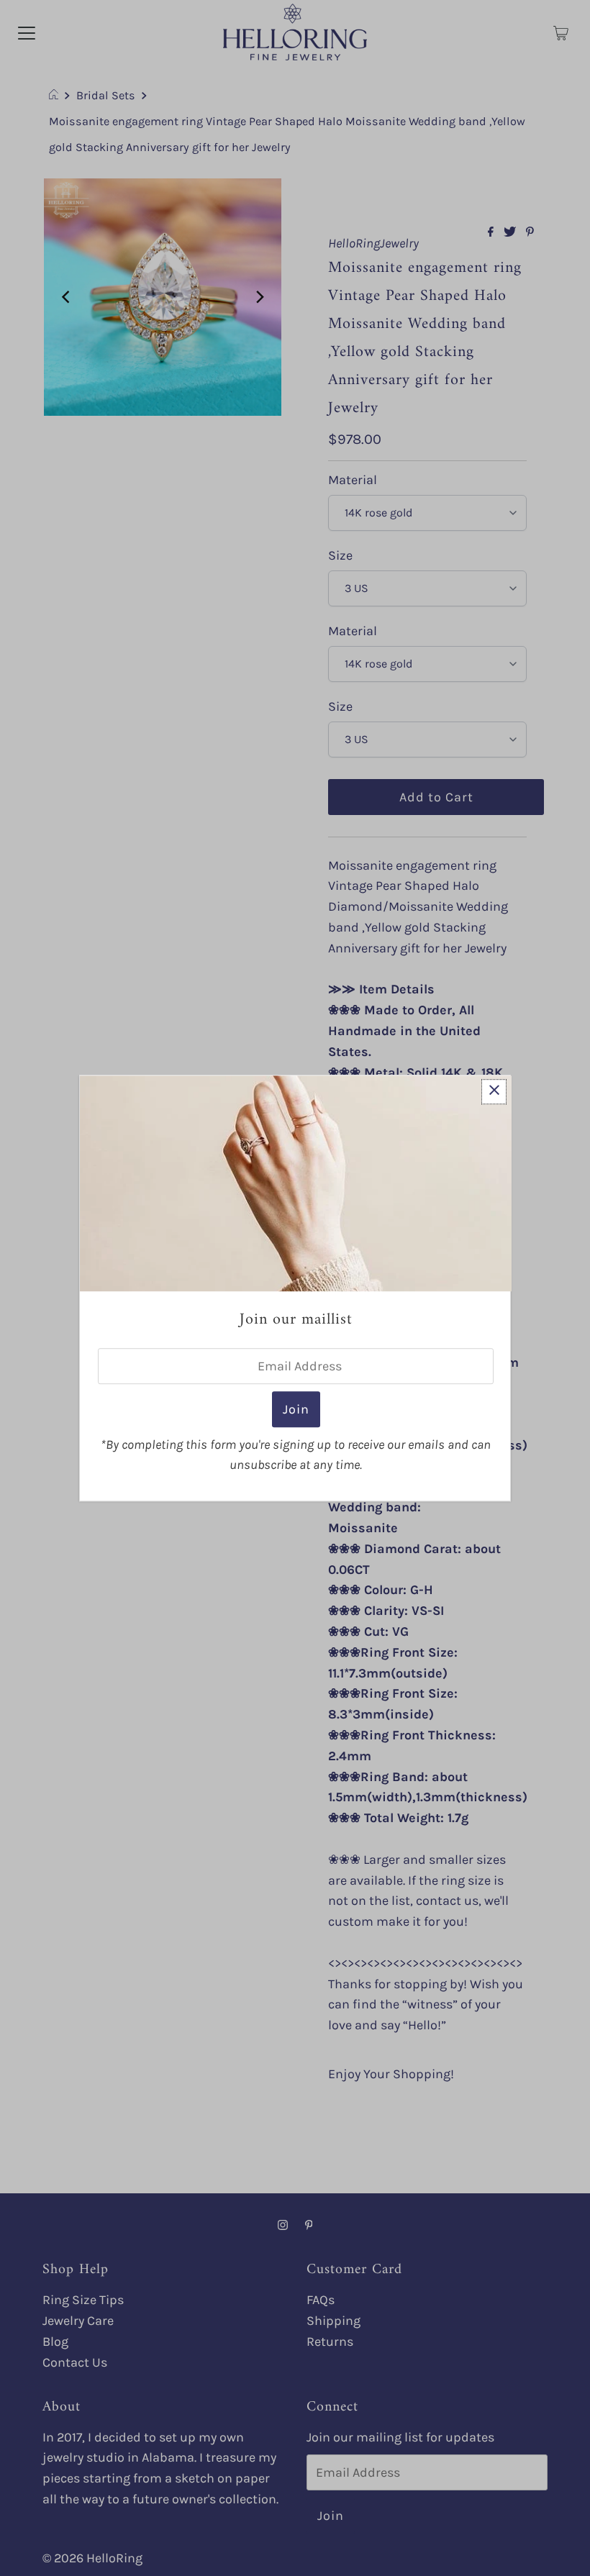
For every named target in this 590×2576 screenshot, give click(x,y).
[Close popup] (494, 1092)
